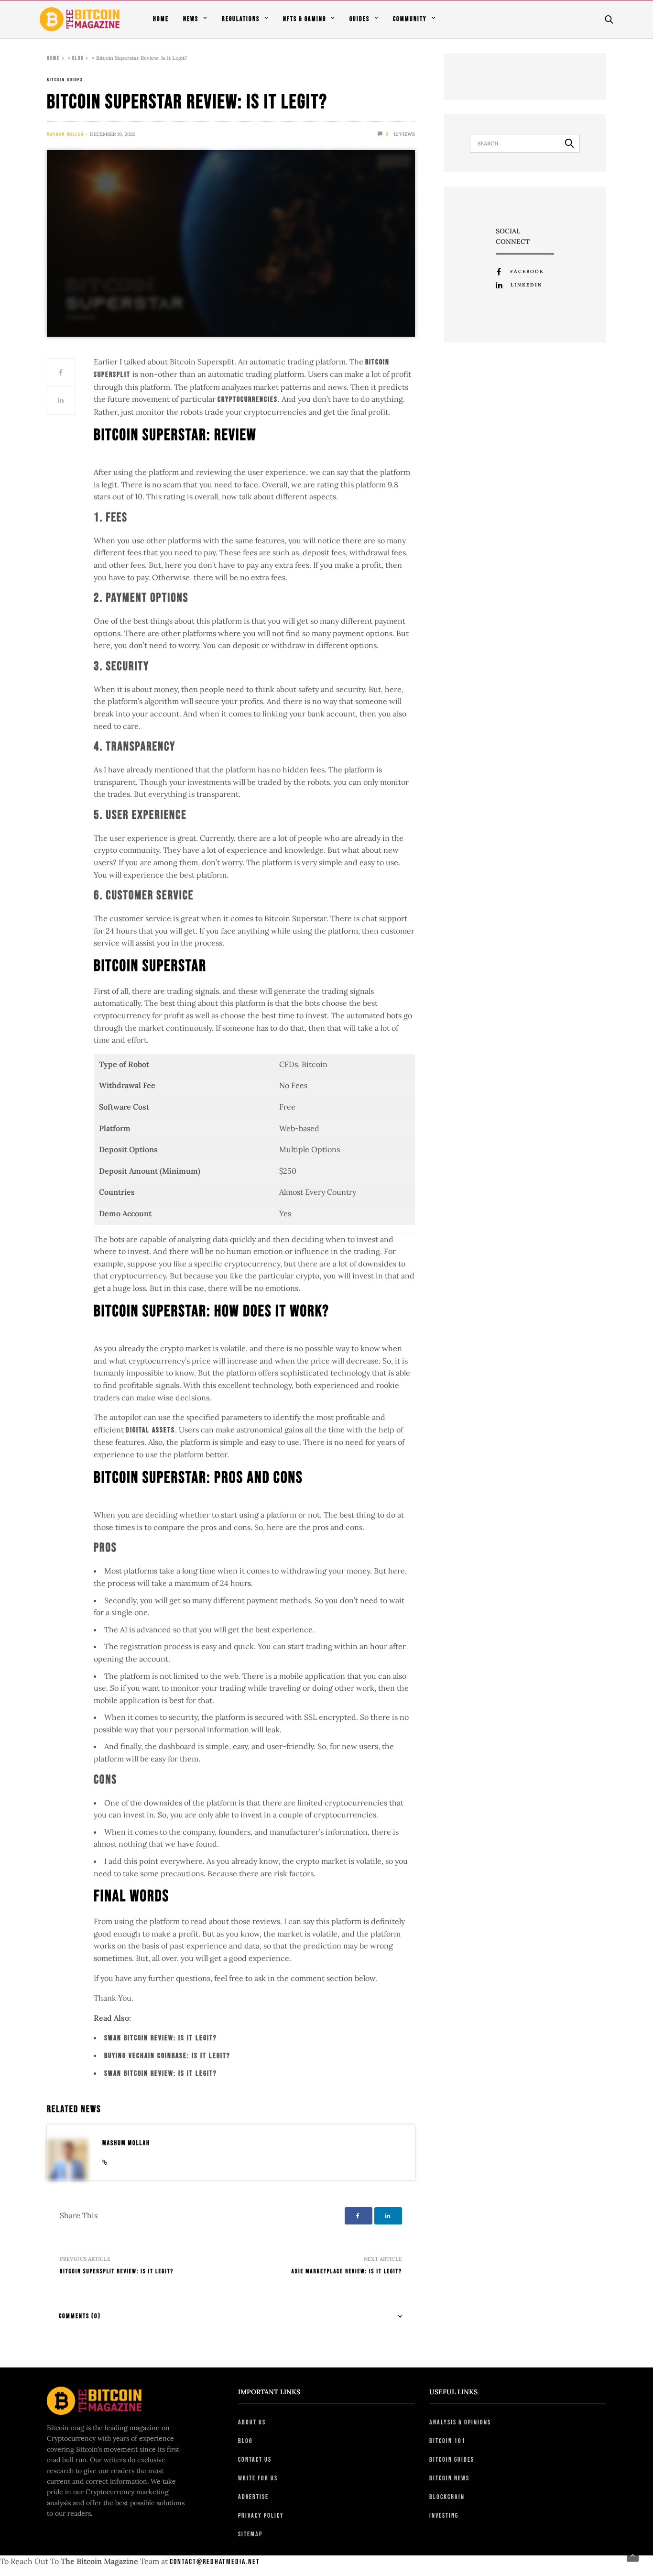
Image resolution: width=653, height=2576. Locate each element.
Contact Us (255, 2460)
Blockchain (447, 2497)
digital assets (150, 1430)
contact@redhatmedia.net (215, 2562)
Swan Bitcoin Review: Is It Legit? (161, 2038)
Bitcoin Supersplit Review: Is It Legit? (117, 2271)
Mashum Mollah (65, 134)
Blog (78, 58)
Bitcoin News (449, 2478)
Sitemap (250, 2534)
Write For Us (258, 2478)
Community (410, 19)
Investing (444, 2515)
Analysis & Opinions (460, 2422)
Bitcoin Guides (65, 80)
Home (161, 19)
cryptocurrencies (248, 400)
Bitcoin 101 (447, 2441)
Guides (359, 19)
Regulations (241, 19)
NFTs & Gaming (305, 19)
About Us (252, 2422)
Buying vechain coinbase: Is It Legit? (167, 2056)
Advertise (253, 2497)
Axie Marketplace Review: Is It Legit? (347, 2271)
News (191, 19)
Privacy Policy (261, 2515)
